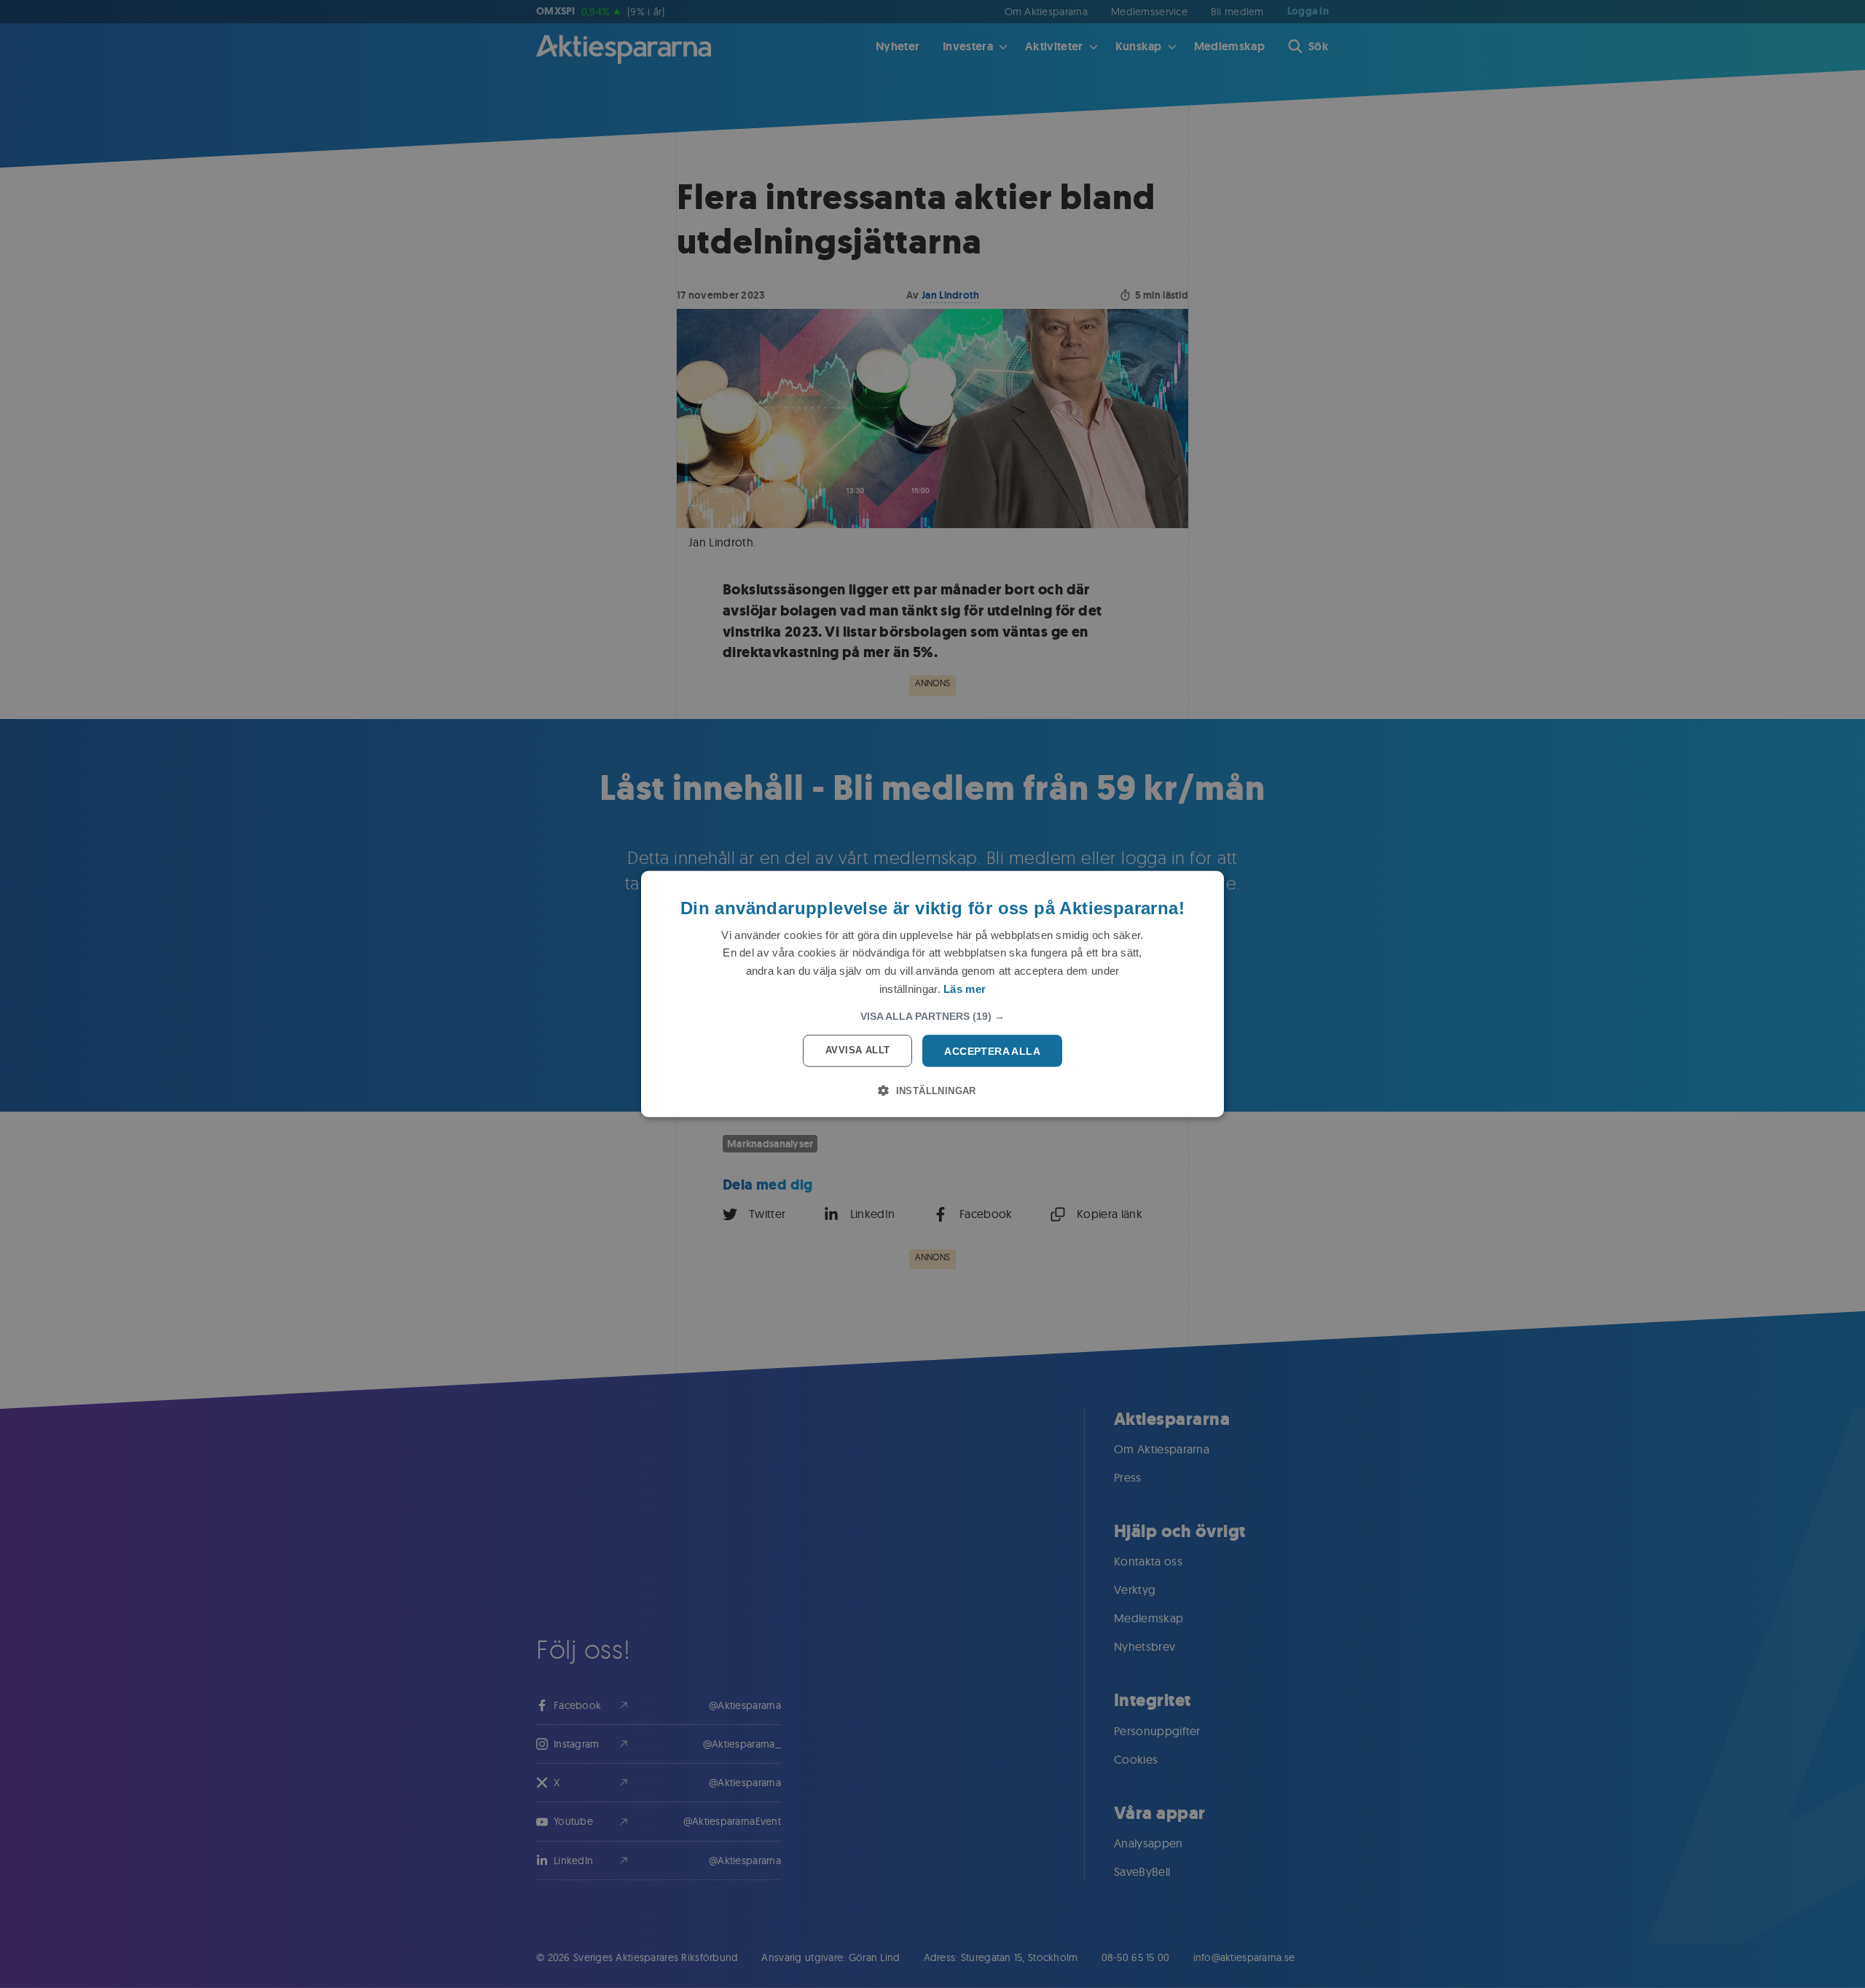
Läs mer (965, 988)
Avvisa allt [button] (857, 1049)
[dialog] (932, 994)
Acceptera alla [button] (992, 1050)
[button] (932, 1015)
